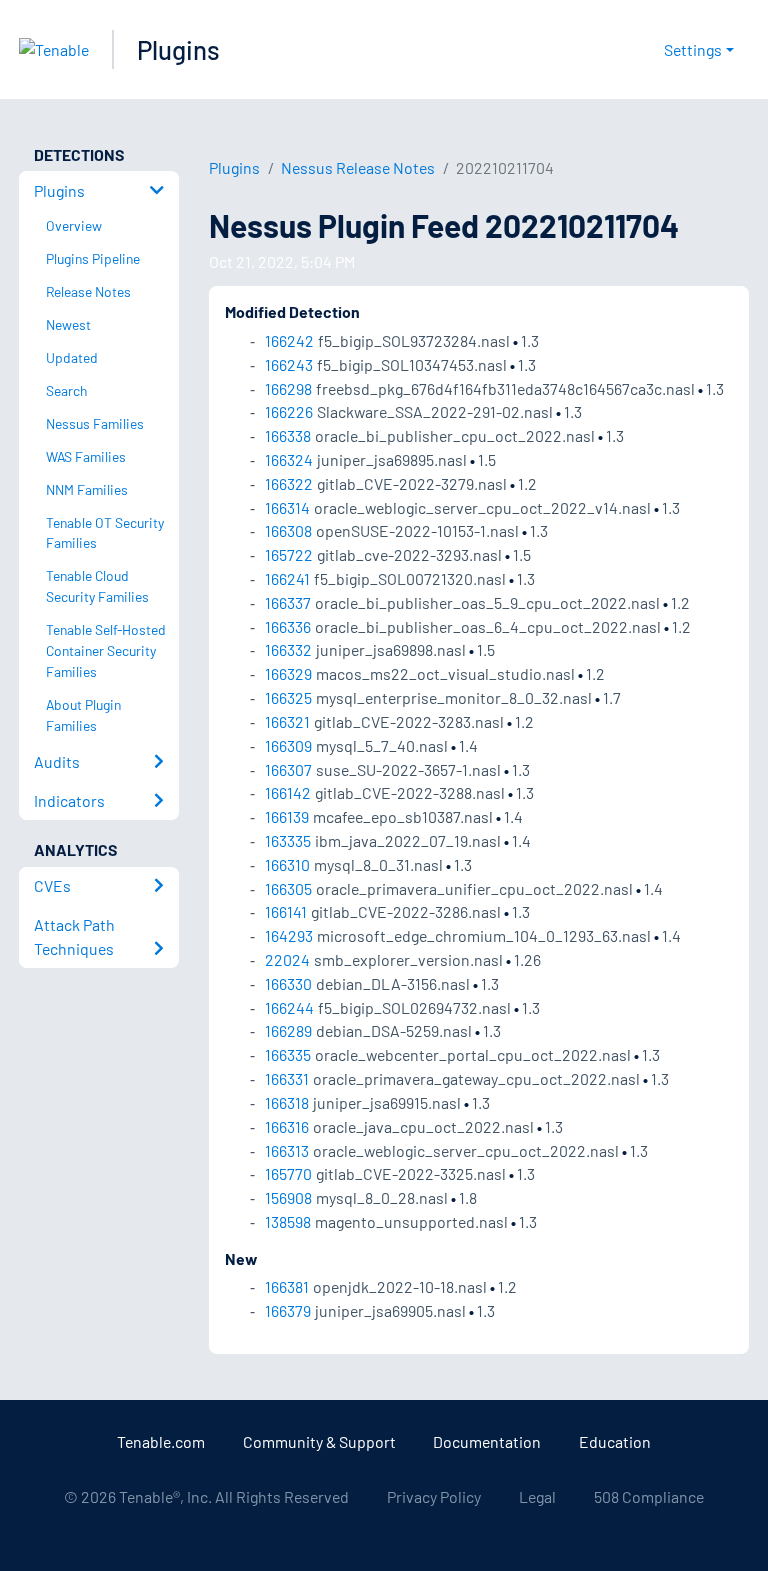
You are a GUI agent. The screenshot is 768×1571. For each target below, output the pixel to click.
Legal (537, 1496)
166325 (288, 697)
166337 (288, 602)
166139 (287, 816)
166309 (288, 745)
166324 (289, 459)
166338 (288, 435)
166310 (287, 864)
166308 (288, 530)
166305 (288, 888)
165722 (289, 554)
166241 (287, 578)
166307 (288, 769)
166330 (288, 983)
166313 (287, 1150)
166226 (289, 411)
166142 (288, 792)
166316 (287, 1126)
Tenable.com (161, 1441)
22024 (287, 959)
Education (615, 1441)
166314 (287, 507)
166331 (287, 1078)
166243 (289, 364)
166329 (288, 673)
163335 (288, 840)
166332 (288, 649)
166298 (288, 388)
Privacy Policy (434, 1496)
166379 (288, 1310)
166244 (289, 1007)
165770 (288, 1173)
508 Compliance (649, 1496)
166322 (289, 483)
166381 (287, 1286)
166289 (288, 1030)
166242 (289, 340)
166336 (288, 626)
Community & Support (319, 1441)
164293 (289, 935)
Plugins (178, 49)
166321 (287, 721)
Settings (693, 49)
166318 (287, 1102)
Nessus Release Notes (358, 167)
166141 (286, 911)
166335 (288, 1054)
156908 (288, 1197)
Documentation (487, 1441)
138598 (288, 1221)
